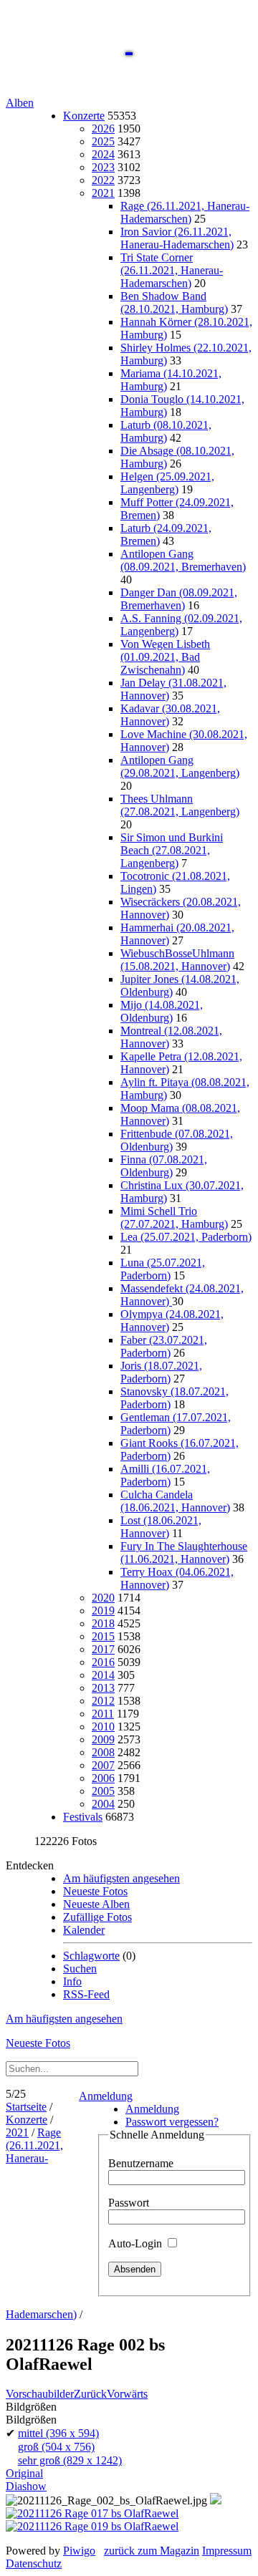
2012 (103, 1701)
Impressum (227, 2551)
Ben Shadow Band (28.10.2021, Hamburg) (174, 302)
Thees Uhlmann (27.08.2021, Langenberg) (180, 805)
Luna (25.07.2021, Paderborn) (163, 1269)
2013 (103, 1688)
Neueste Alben (96, 1904)
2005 (103, 1791)
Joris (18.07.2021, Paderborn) (161, 1372)
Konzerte (84, 116)
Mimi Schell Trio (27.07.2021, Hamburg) (174, 1217)
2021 (103, 193)
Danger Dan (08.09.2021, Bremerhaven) (179, 599)
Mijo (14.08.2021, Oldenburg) (162, 1011)
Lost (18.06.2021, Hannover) (161, 1527)
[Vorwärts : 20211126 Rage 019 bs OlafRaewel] (92, 2526)
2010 (103, 1727)
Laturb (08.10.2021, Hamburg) (166, 431)
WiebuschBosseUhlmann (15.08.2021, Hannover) (177, 960)
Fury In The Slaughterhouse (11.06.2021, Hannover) (184, 1553)
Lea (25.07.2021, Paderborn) (186, 1237)
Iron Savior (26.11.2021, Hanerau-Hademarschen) (177, 238)
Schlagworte (91, 1956)
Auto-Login (137, 2243)
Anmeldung (106, 2096)
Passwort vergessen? (172, 2122)
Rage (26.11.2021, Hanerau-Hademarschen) (185, 212)
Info (72, 1981)
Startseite (26, 2107)
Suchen (80, 1969)
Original (24, 2473)
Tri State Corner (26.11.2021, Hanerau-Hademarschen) (172, 270)
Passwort (129, 2203)
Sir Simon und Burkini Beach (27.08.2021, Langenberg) (172, 850)
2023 (103, 167)
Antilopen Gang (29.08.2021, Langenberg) (180, 766)
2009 (103, 1739)
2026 (103, 129)
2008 (103, 1752)
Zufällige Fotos (97, 1917)
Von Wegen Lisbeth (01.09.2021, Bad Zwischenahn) (165, 657)
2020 (103, 1598)
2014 (103, 1675)
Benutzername (141, 2163)
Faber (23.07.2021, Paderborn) (164, 1346)
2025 (103, 141)
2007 (103, 1765)
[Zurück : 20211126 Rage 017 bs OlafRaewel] (92, 2513)
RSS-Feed (86, 1994)
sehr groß (70, 2460)
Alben (20, 103)
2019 (103, 1611)
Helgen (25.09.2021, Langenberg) (167, 483)
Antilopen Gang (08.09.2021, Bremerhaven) (183, 560)
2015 (103, 1636)
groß (56, 2447)
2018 (103, 1623)
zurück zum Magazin (152, 2551)
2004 (103, 1804)
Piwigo (79, 2551)
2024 (103, 154)
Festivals (83, 1817)
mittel (58, 2433)
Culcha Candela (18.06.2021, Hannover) (175, 1501)
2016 (103, 1662)
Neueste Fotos (95, 1891)
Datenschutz (34, 2563)
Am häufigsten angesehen (121, 1878)
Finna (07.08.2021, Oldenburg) (164, 1166)
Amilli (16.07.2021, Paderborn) (165, 1475)
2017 (103, 1649)
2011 (103, 1714)
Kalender (84, 1930)
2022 (103, 180)
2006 (103, 1778)
